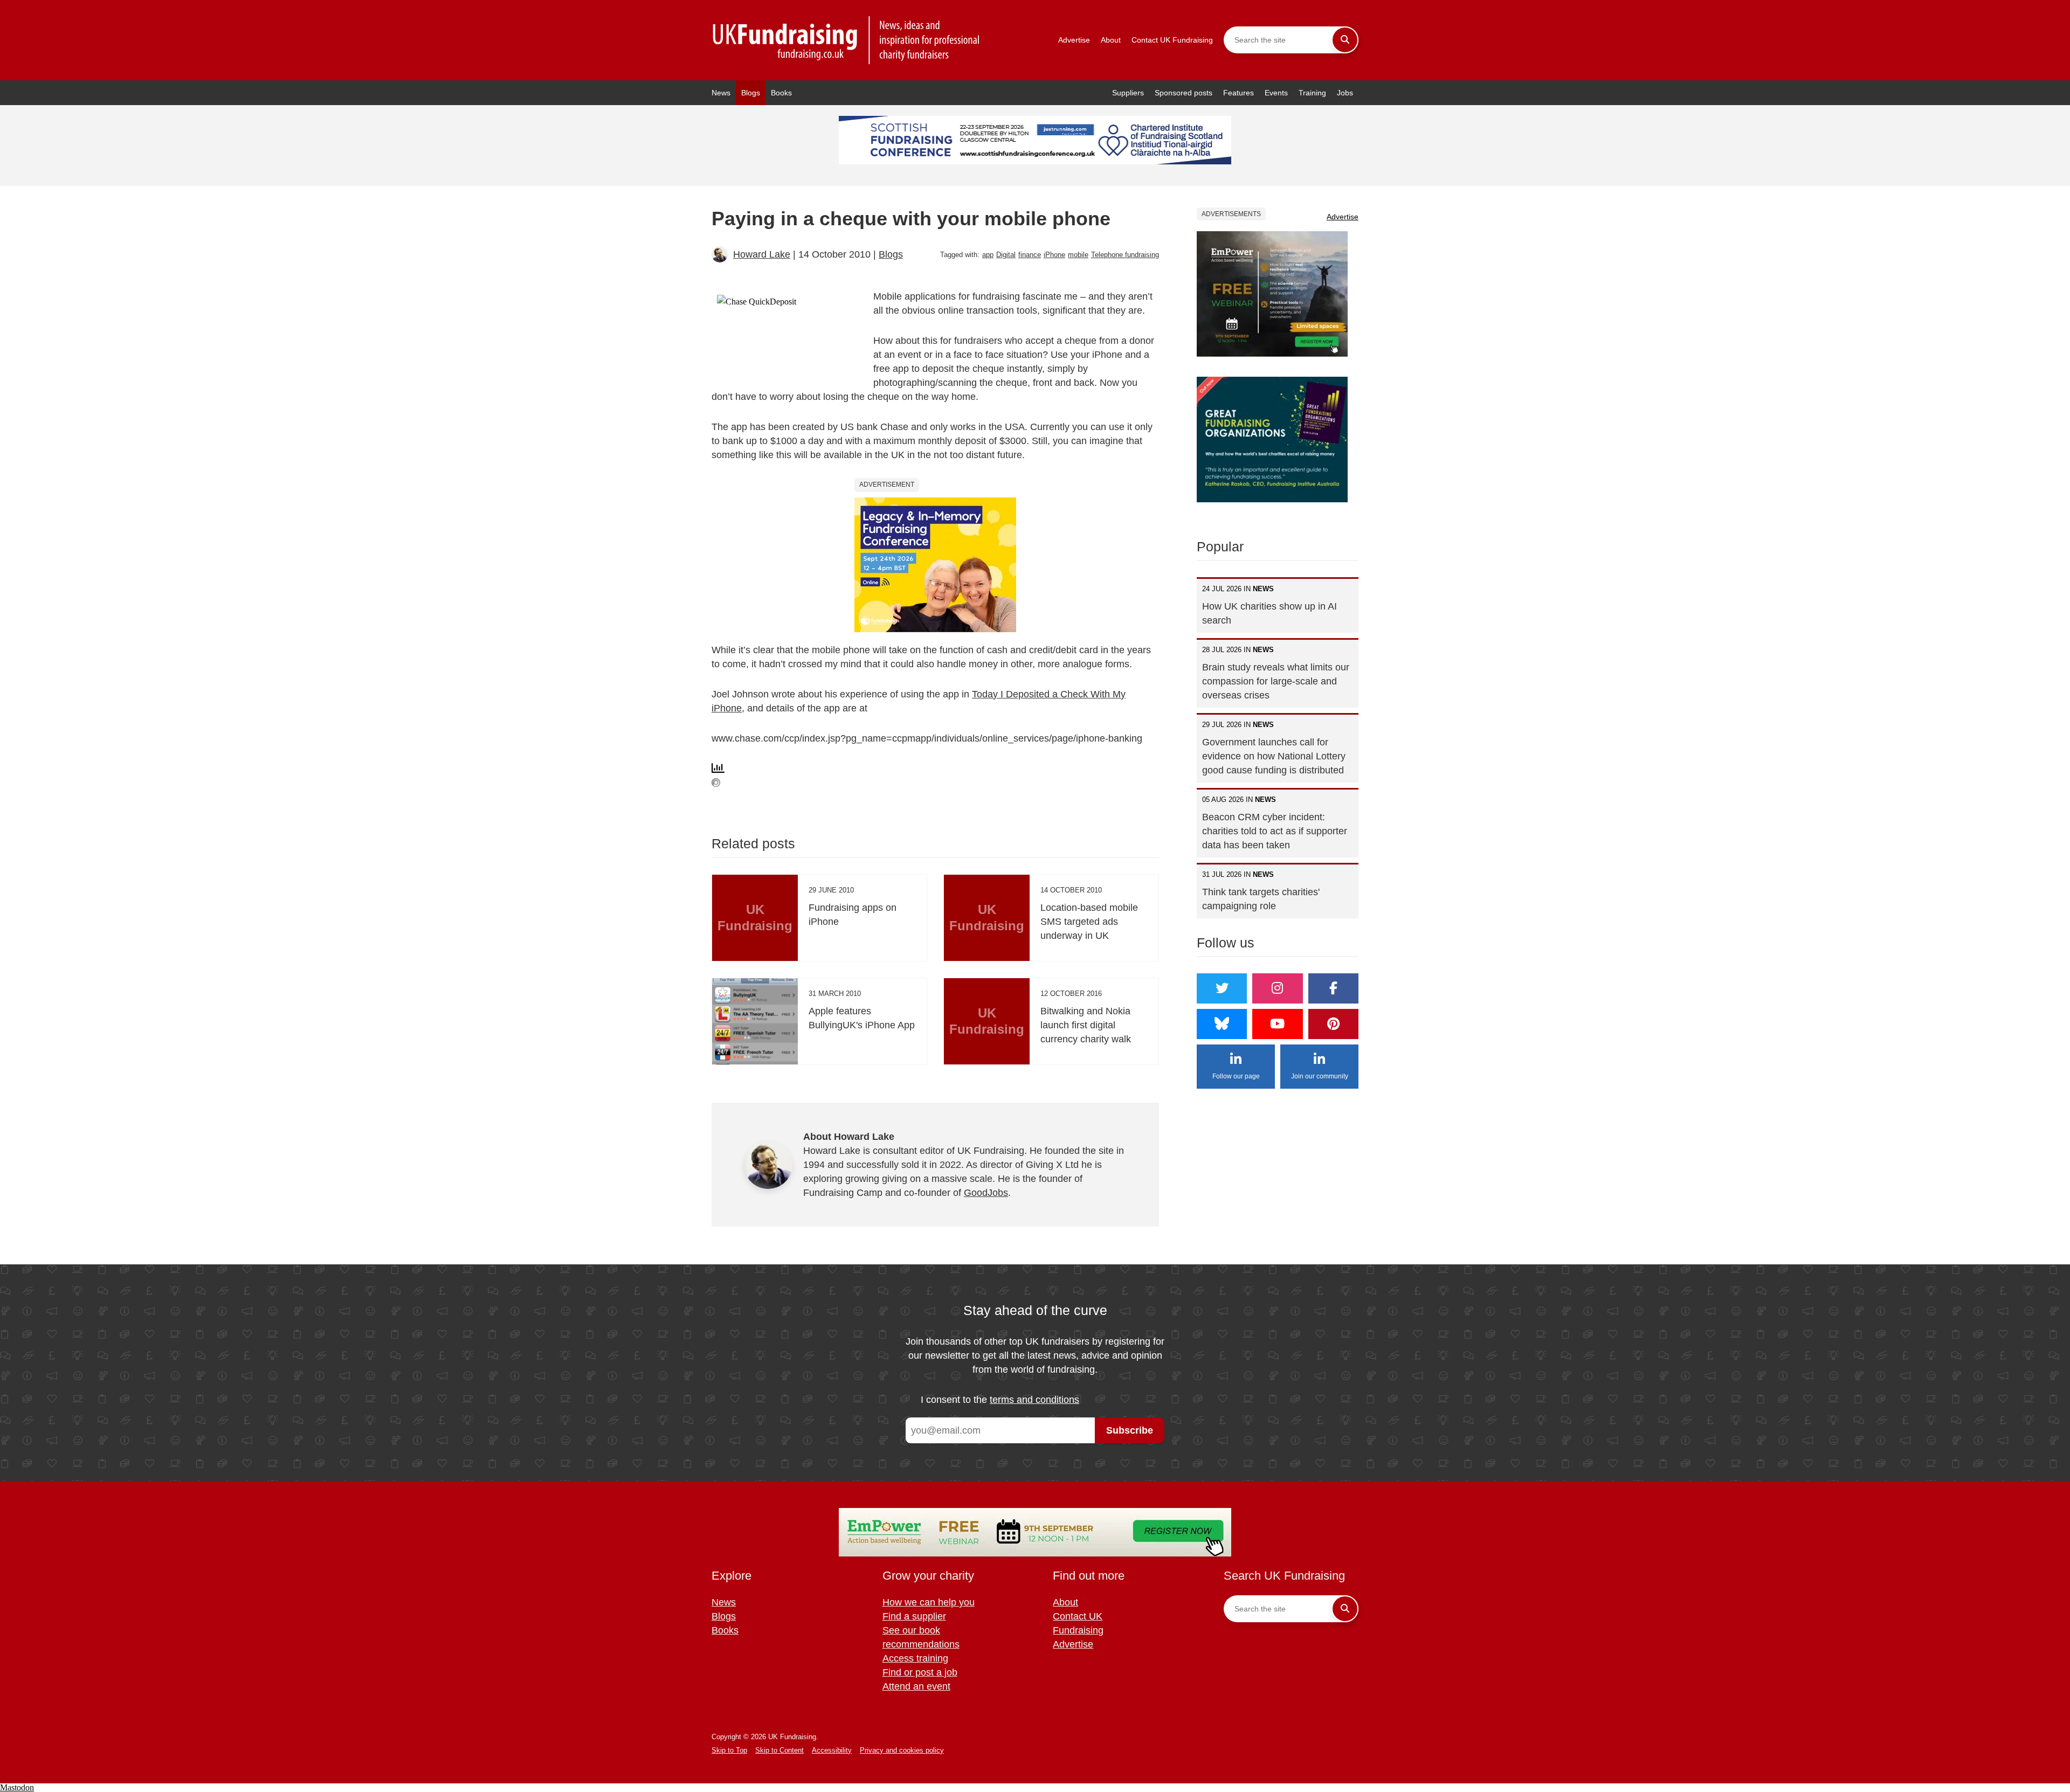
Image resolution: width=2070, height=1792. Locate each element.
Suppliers (1128, 93)
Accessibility (832, 1750)
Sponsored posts (1184, 93)
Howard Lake (762, 254)
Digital (1006, 255)
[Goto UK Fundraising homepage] (846, 40)
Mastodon (17, 1787)
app (988, 255)
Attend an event (916, 1686)
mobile (1078, 255)
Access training (915, 1658)
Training (1312, 93)
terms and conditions (1034, 1400)
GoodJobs (986, 1193)
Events (1276, 93)
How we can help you (929, 1602)
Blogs (751, 93)
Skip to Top (729, 1750)
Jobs (1345, 93)
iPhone (1054, 255)
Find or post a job (920, 1672)
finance (1030, 255)
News (721, 93)
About (1111, 40)
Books (781, 93)
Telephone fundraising (1125, 255)
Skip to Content (779, 1750)
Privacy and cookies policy (902, 1750)
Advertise (1074, 40)
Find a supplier (914, 1616)
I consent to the (1000, 1400)
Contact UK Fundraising (1172, 40)
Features (1238, 93)
